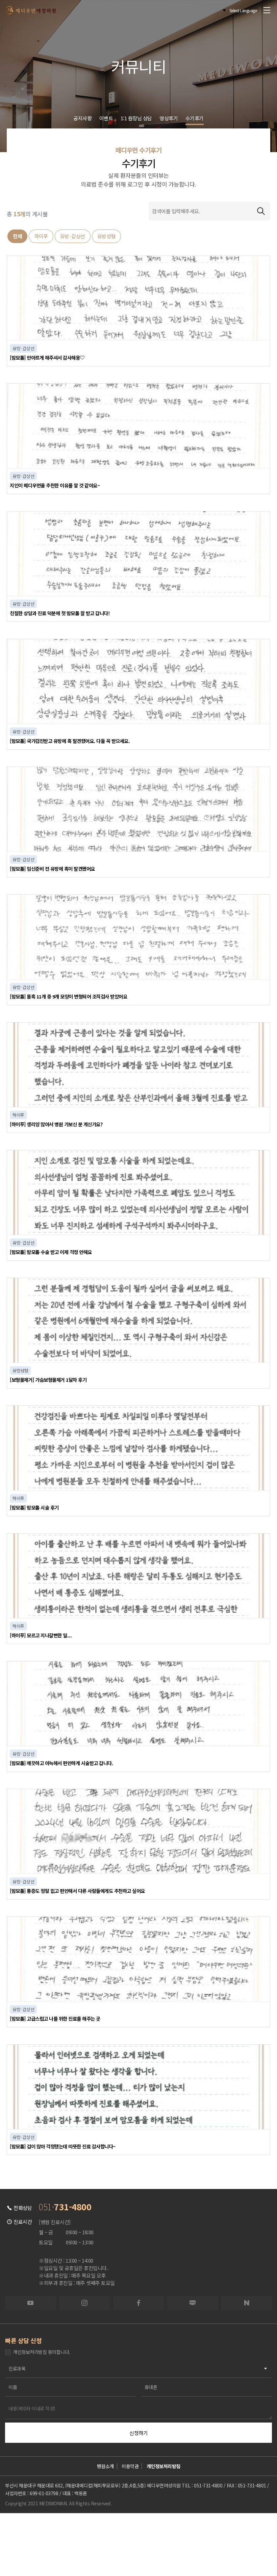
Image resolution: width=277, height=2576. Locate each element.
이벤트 (106, 118)
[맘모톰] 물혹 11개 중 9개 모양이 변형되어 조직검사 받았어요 (68, 996)
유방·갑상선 (73, 236)
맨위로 (249, 2527)
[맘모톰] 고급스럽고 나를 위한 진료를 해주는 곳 (55, 2018)
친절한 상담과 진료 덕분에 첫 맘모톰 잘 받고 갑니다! (60, 613)
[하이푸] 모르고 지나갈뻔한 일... (41, 1635)
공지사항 (82, 118)
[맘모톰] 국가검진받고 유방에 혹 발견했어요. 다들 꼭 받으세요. (70, 741)
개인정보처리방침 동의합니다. (42, 2352)
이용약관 (130, 2466)
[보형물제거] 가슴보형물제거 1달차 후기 (48, 1380)
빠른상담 (28, 2538)
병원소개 (105, 2466)
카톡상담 (138, 2538)
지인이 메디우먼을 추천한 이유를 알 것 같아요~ (55, 485)
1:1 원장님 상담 (136, 118)
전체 (17, 236)
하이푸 (41, 236)
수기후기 (195, 118)
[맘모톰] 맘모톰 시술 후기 (34, 1507)
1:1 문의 (83, 2538)
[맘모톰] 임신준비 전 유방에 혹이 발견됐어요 (52, 869)
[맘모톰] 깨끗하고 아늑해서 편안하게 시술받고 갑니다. (61, 1763)
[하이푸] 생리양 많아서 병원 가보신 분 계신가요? (56, 1124)
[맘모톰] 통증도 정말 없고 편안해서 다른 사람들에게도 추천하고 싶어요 (77, 1891)
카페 (194, 2538)
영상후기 (169, 118)
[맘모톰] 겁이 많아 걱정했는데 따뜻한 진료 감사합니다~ (63, 2146)
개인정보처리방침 (163, 2466)
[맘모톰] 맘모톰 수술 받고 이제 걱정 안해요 (51, 1252)
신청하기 (138, 2433)
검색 (261, 211)
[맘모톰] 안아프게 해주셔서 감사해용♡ (47, 357)
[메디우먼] (30, 10)
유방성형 (106, 236)
